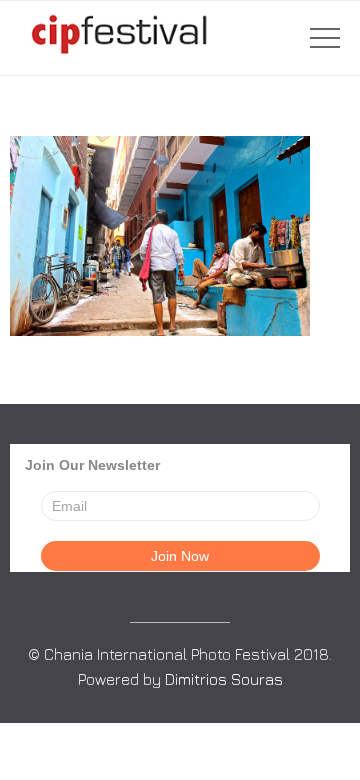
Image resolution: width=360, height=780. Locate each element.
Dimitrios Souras (224, 679)
